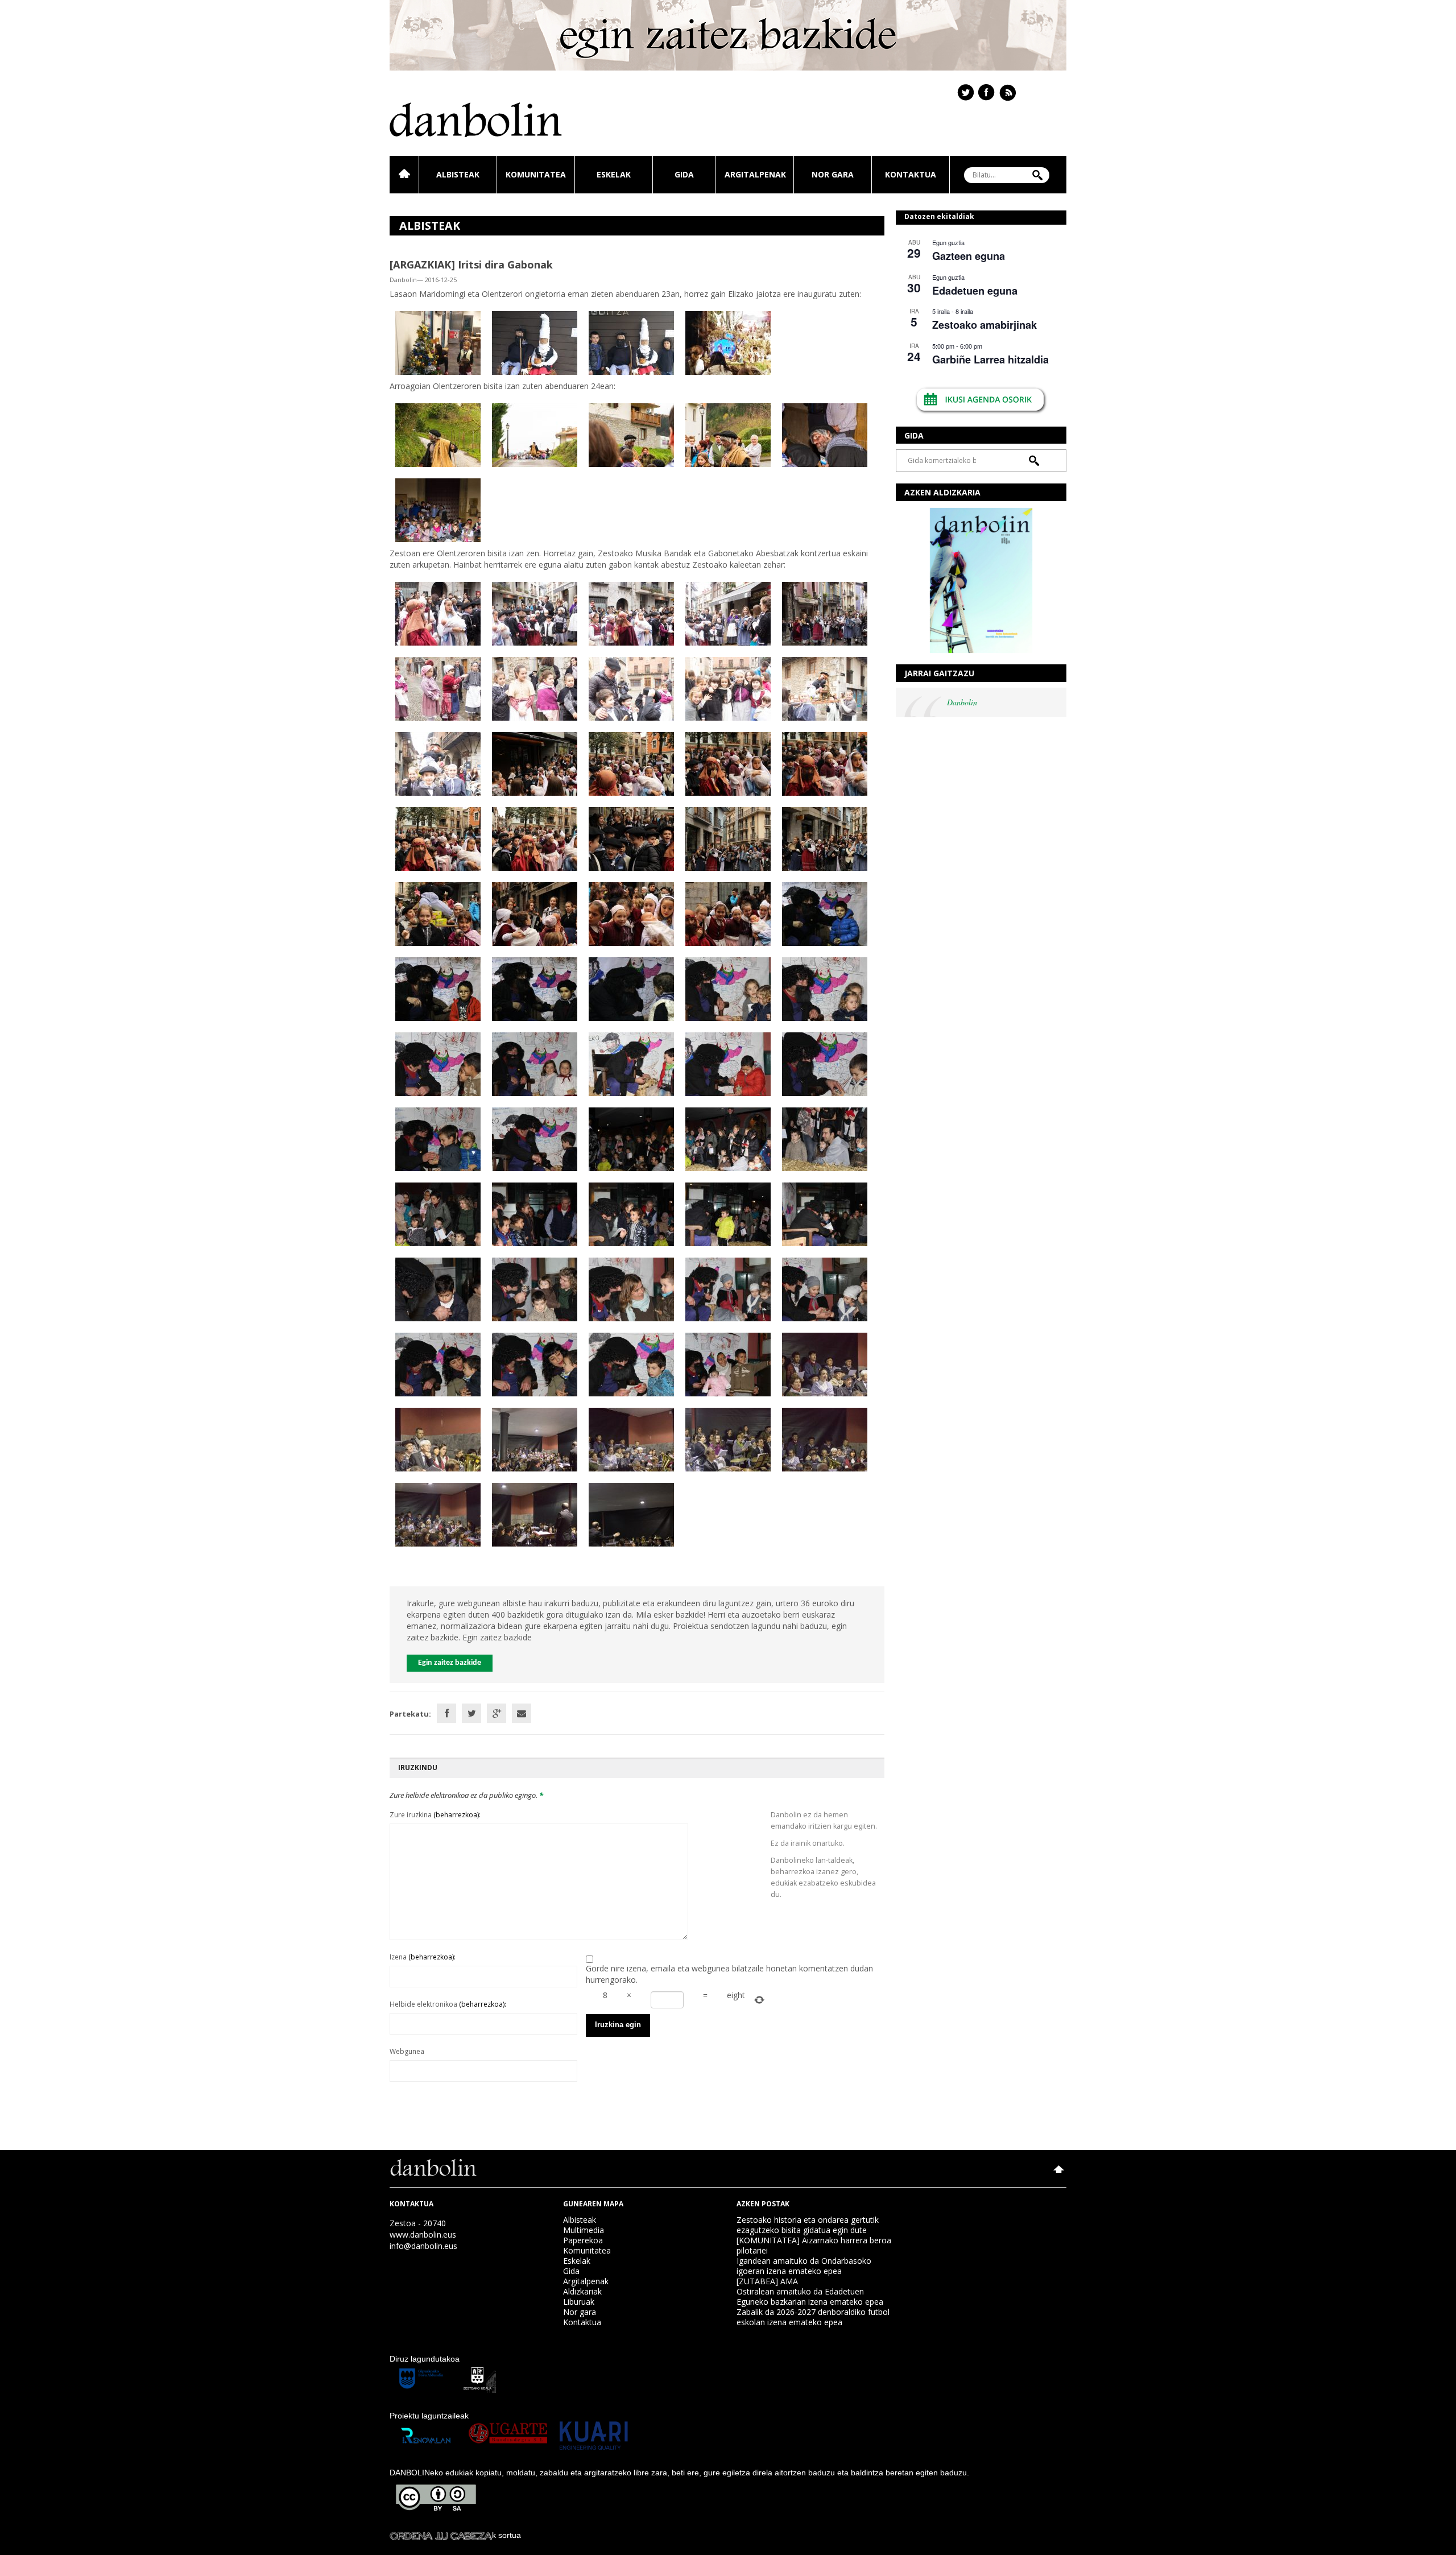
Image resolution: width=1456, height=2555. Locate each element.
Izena (423, 1957)
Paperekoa (583, 2240)
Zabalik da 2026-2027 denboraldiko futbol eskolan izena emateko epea (813, 2317)
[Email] (522, 1713)
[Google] (497, 1713)
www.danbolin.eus (423, 2234)
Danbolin (962, 702)
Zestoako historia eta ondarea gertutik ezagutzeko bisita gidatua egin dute (808, 2225)
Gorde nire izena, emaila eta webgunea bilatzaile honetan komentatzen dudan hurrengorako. (729, 1974)
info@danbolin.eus (423, 2246)
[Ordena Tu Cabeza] (441, 2535)
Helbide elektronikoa (448, 2004)
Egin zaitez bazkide (450, 1663)
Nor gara (833, 174)
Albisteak (458, 174)
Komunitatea (536, 174)
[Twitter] (471, 1713)
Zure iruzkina (435, 1815)
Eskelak (614, 174)
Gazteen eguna (969, 256)
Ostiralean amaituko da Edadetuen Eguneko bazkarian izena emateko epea (810, 2296)
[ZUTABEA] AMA (767, 2281)
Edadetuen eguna (975, 291)
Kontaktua (911, 174)
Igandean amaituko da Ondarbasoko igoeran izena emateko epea (804, 2266)
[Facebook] (446, 1713)
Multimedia (584, 2230)
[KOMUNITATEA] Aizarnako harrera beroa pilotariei (814, 2245)
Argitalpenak (755, 174)
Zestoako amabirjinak (985, 325)
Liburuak (579, 2302)
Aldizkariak (582, 2291)
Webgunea (407, 2051)
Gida (684, 174)
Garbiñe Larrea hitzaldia (990, 359)
